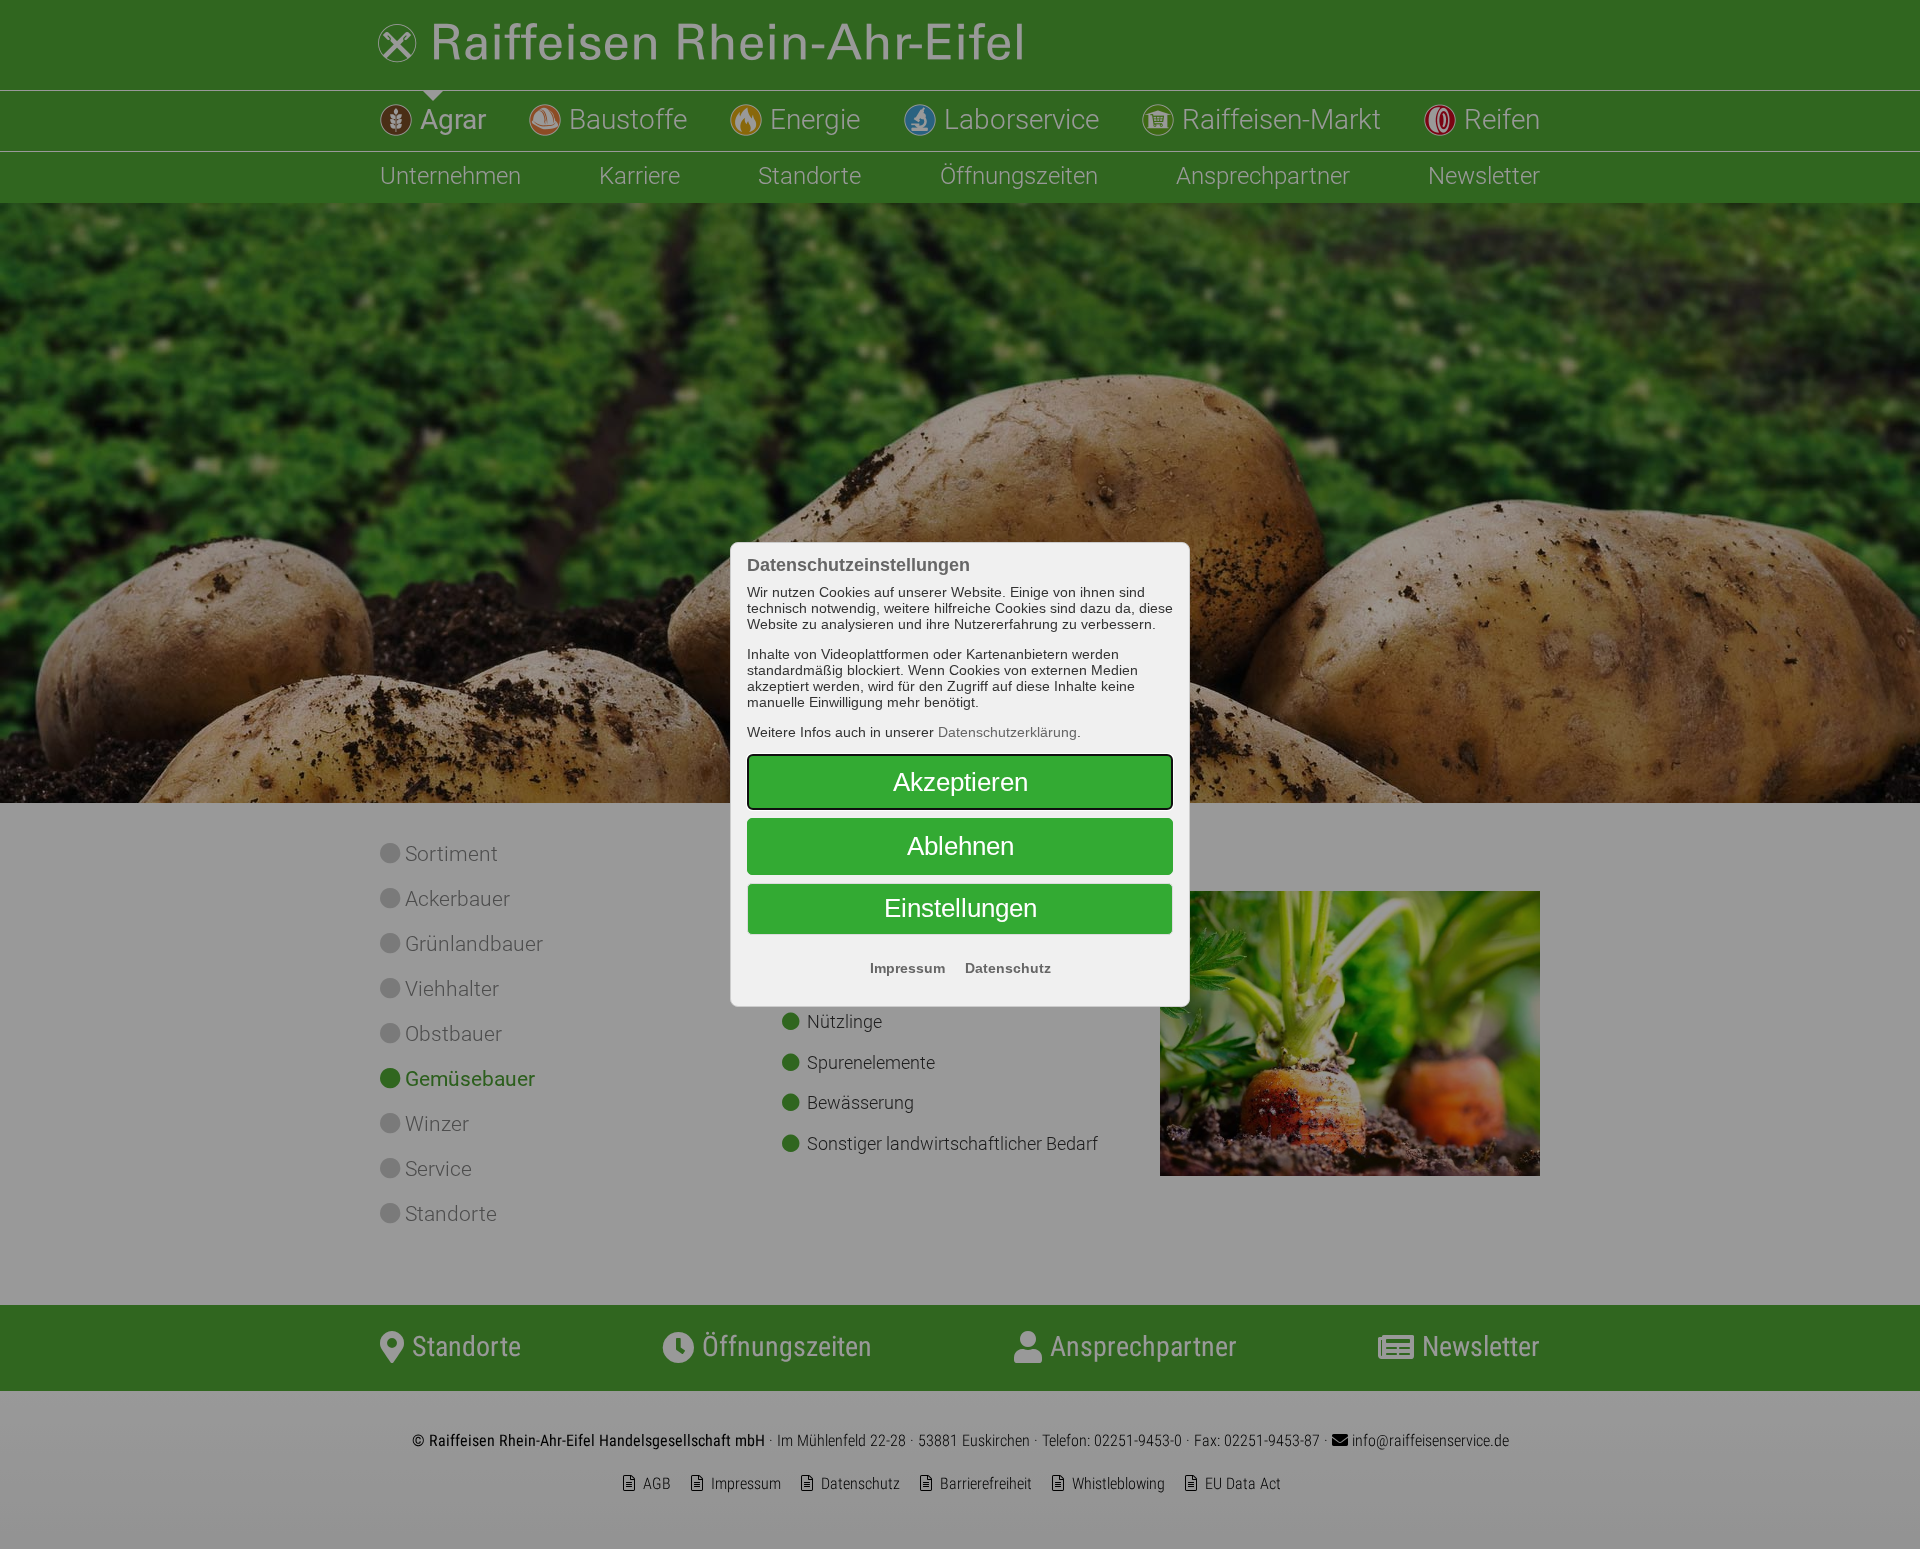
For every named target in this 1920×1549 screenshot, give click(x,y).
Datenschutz (1008, 968)
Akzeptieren (960, 782)
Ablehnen (960, 846)
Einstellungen (960, 908)
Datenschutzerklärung (1007, 732)
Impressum (907, 968)
